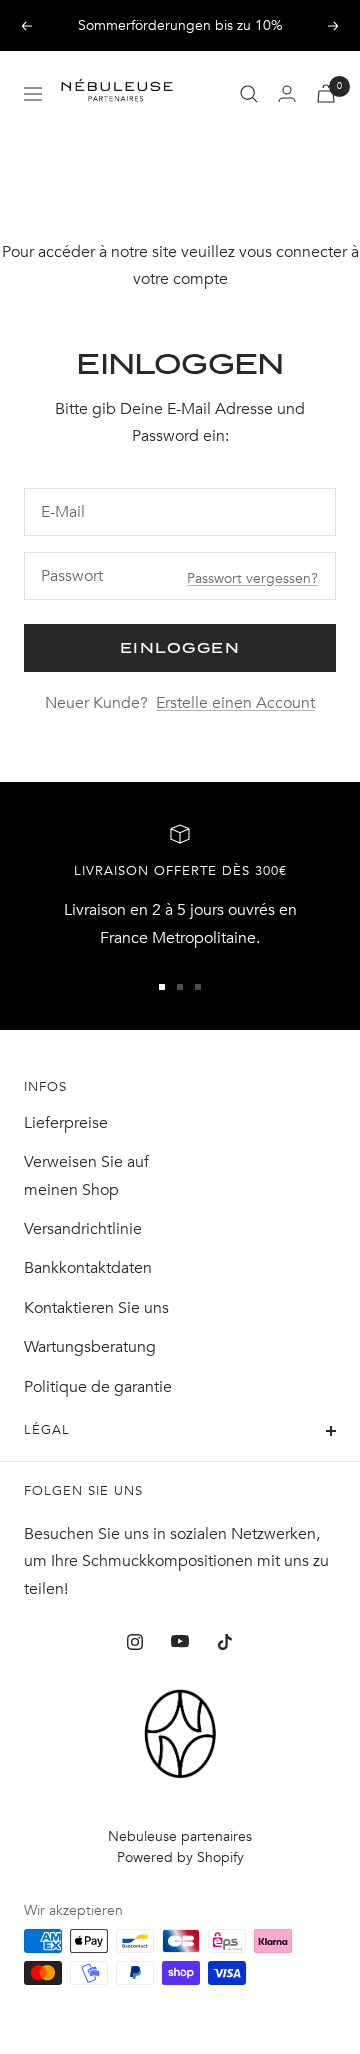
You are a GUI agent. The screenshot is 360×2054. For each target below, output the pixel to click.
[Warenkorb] (326, 93)
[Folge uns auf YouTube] (180, 1641)
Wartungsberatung (90, 1347)
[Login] (287, 93)
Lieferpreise (66, 1123)
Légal (47, 1430)
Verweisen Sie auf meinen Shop (86, 1175)
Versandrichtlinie (83, 1229)
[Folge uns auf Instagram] (135, 1641)
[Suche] (249, 94)
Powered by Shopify (180, 1857)
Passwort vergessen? (252, 578)
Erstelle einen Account (235, 703)
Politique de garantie (98, 1387)
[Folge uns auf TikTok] (225, 1641)
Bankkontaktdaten (88, 1268)
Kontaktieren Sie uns (96, 1308)
